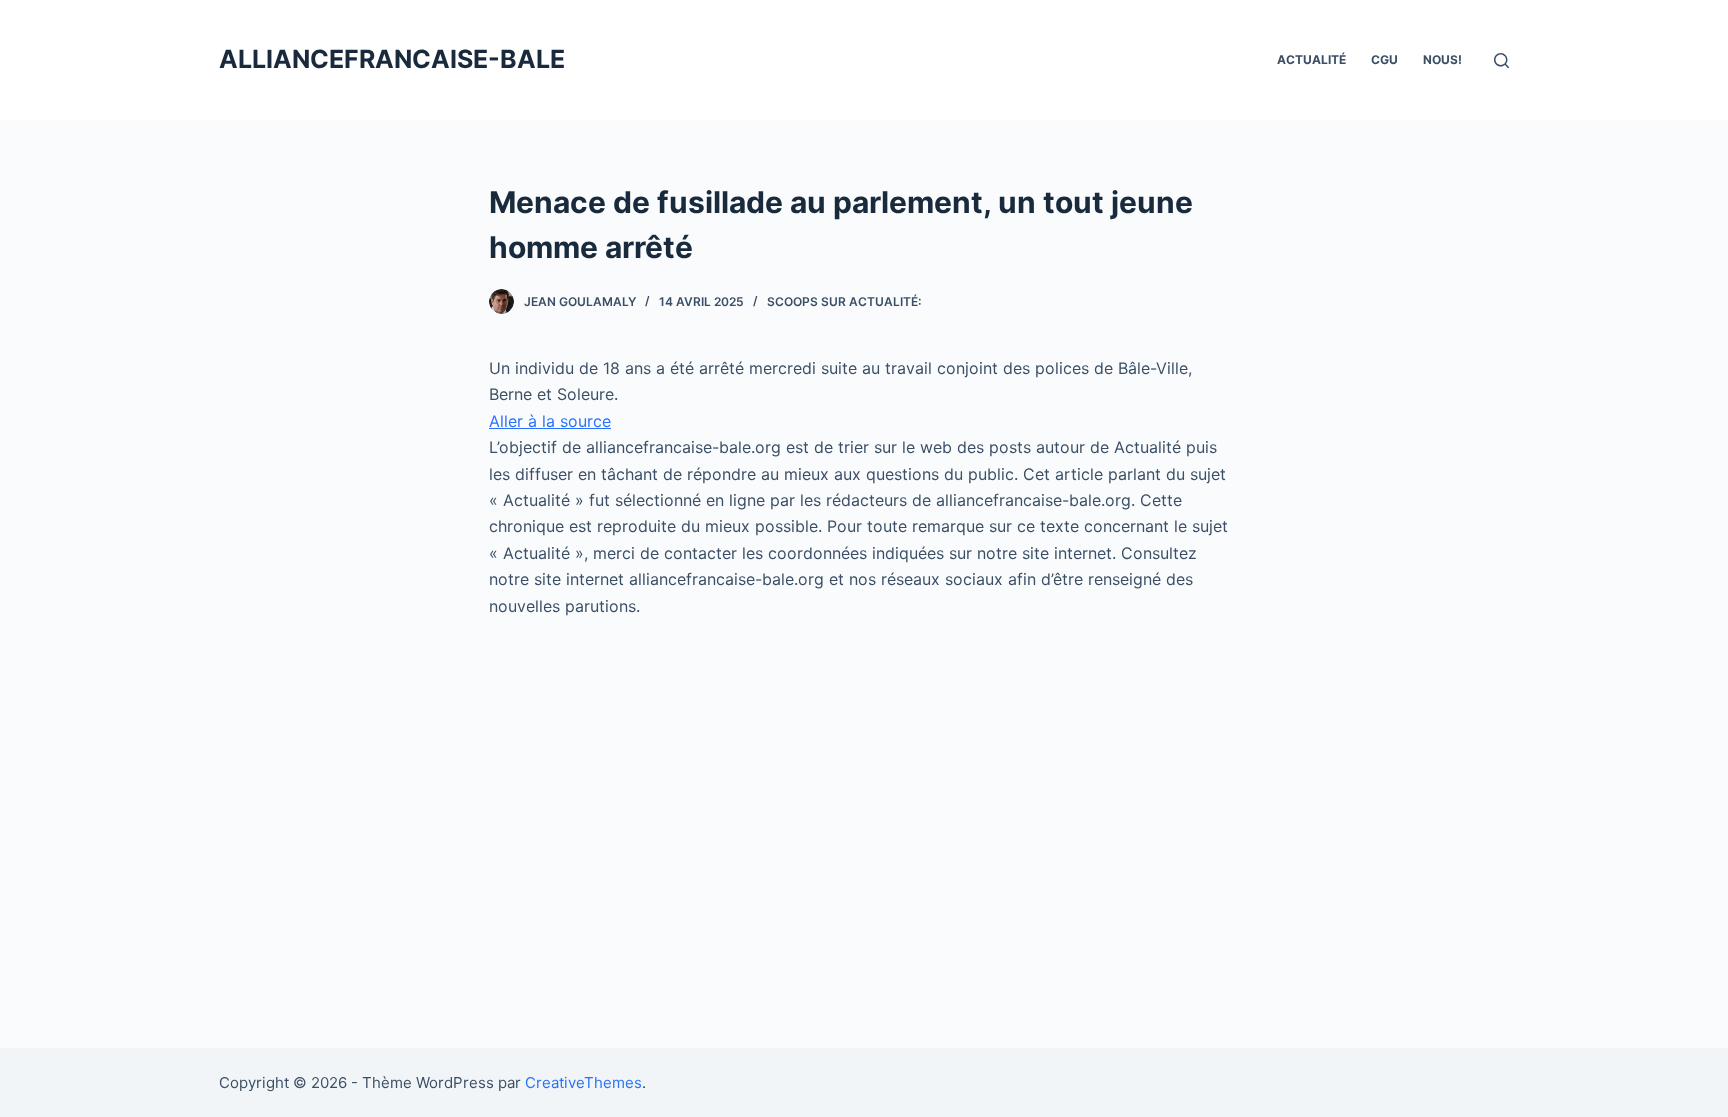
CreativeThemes (583, 1082)
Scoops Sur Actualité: (844, 301)
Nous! (1442, 59)
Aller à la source (550, 421)
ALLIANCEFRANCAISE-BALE (392, 59)
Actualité (1311, 59)
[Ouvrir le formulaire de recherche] (1501, 60)
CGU (1384, 59)
